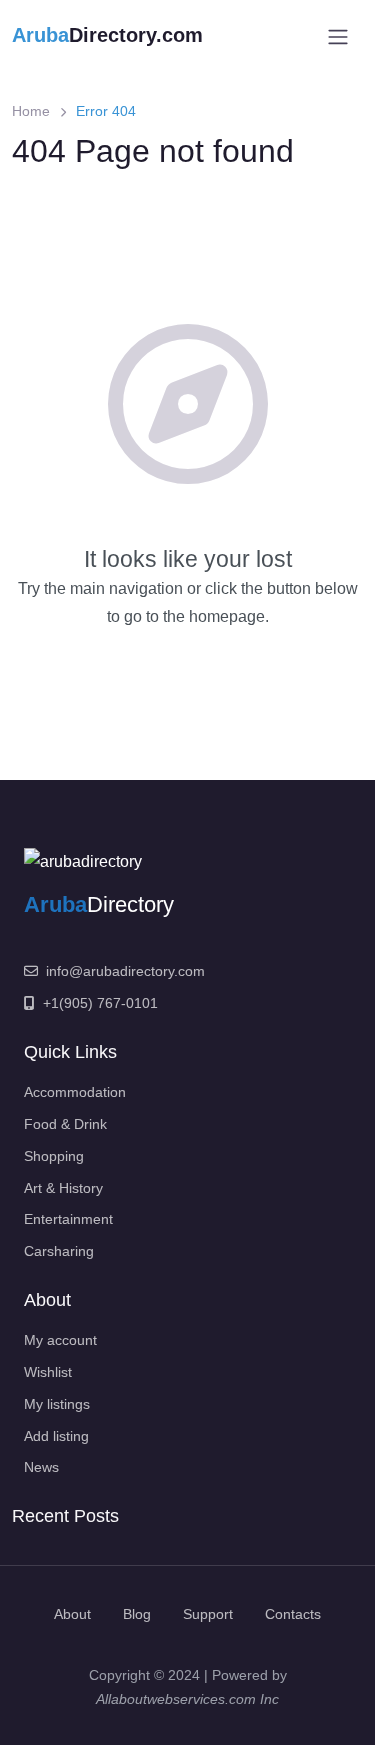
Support (208, 1614)
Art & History (63, 1188)
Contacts (293, 1614)
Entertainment (68, 1219)
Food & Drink (65, 1124)
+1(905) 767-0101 (100, 1003)
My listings (57, 1404)
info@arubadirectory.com (125, 971)
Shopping (54, 1156)
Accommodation (75, 1092)
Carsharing (59, 1251)
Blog (137, 1614)
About (72, 1614)
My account (60, 1340)
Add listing (56, 1436)
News (41, 1467)
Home (31, 111)
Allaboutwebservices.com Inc (187, 1699)
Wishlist (48, 1372)
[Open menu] (338, 37)
